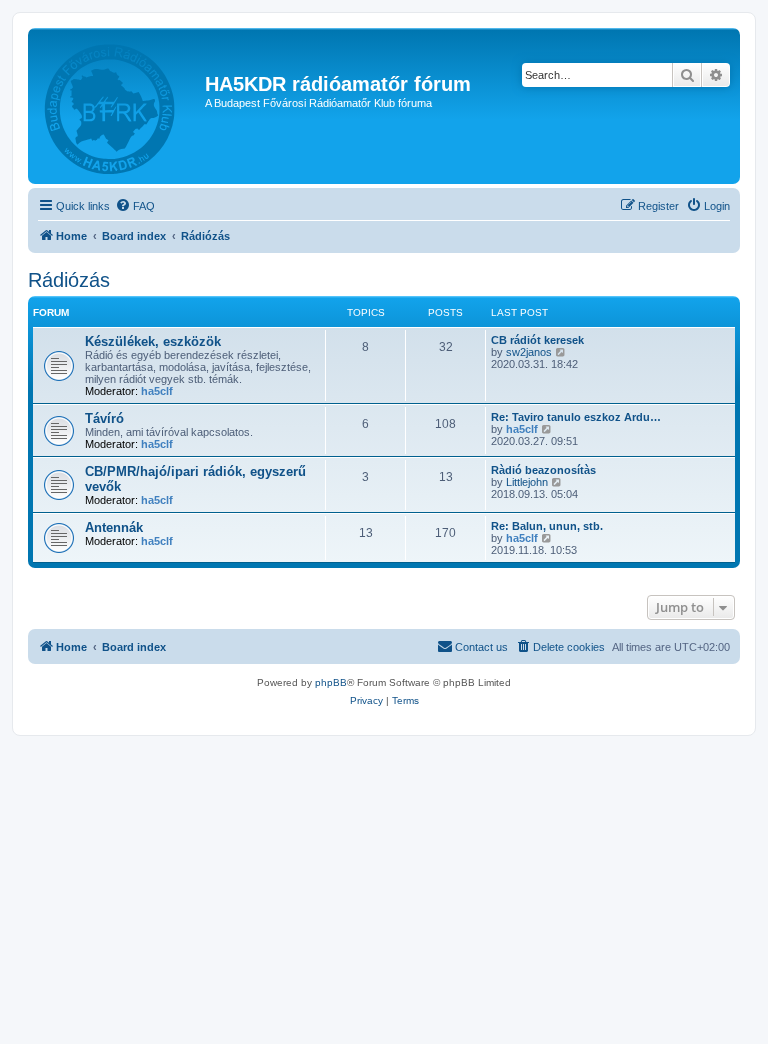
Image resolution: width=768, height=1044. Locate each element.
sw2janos (529, 352)
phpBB (331, 682)
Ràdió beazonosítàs (543, 470)
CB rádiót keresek (537, 340)
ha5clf (157, 391)
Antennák (114, 527)
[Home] (119, 106)
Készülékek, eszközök (153, 341)
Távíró (104, 418)
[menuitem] (135, 206)
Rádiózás (69, 280)
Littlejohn (527, 482)
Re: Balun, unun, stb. (547, 526)
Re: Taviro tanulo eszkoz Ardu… (576, 417)
